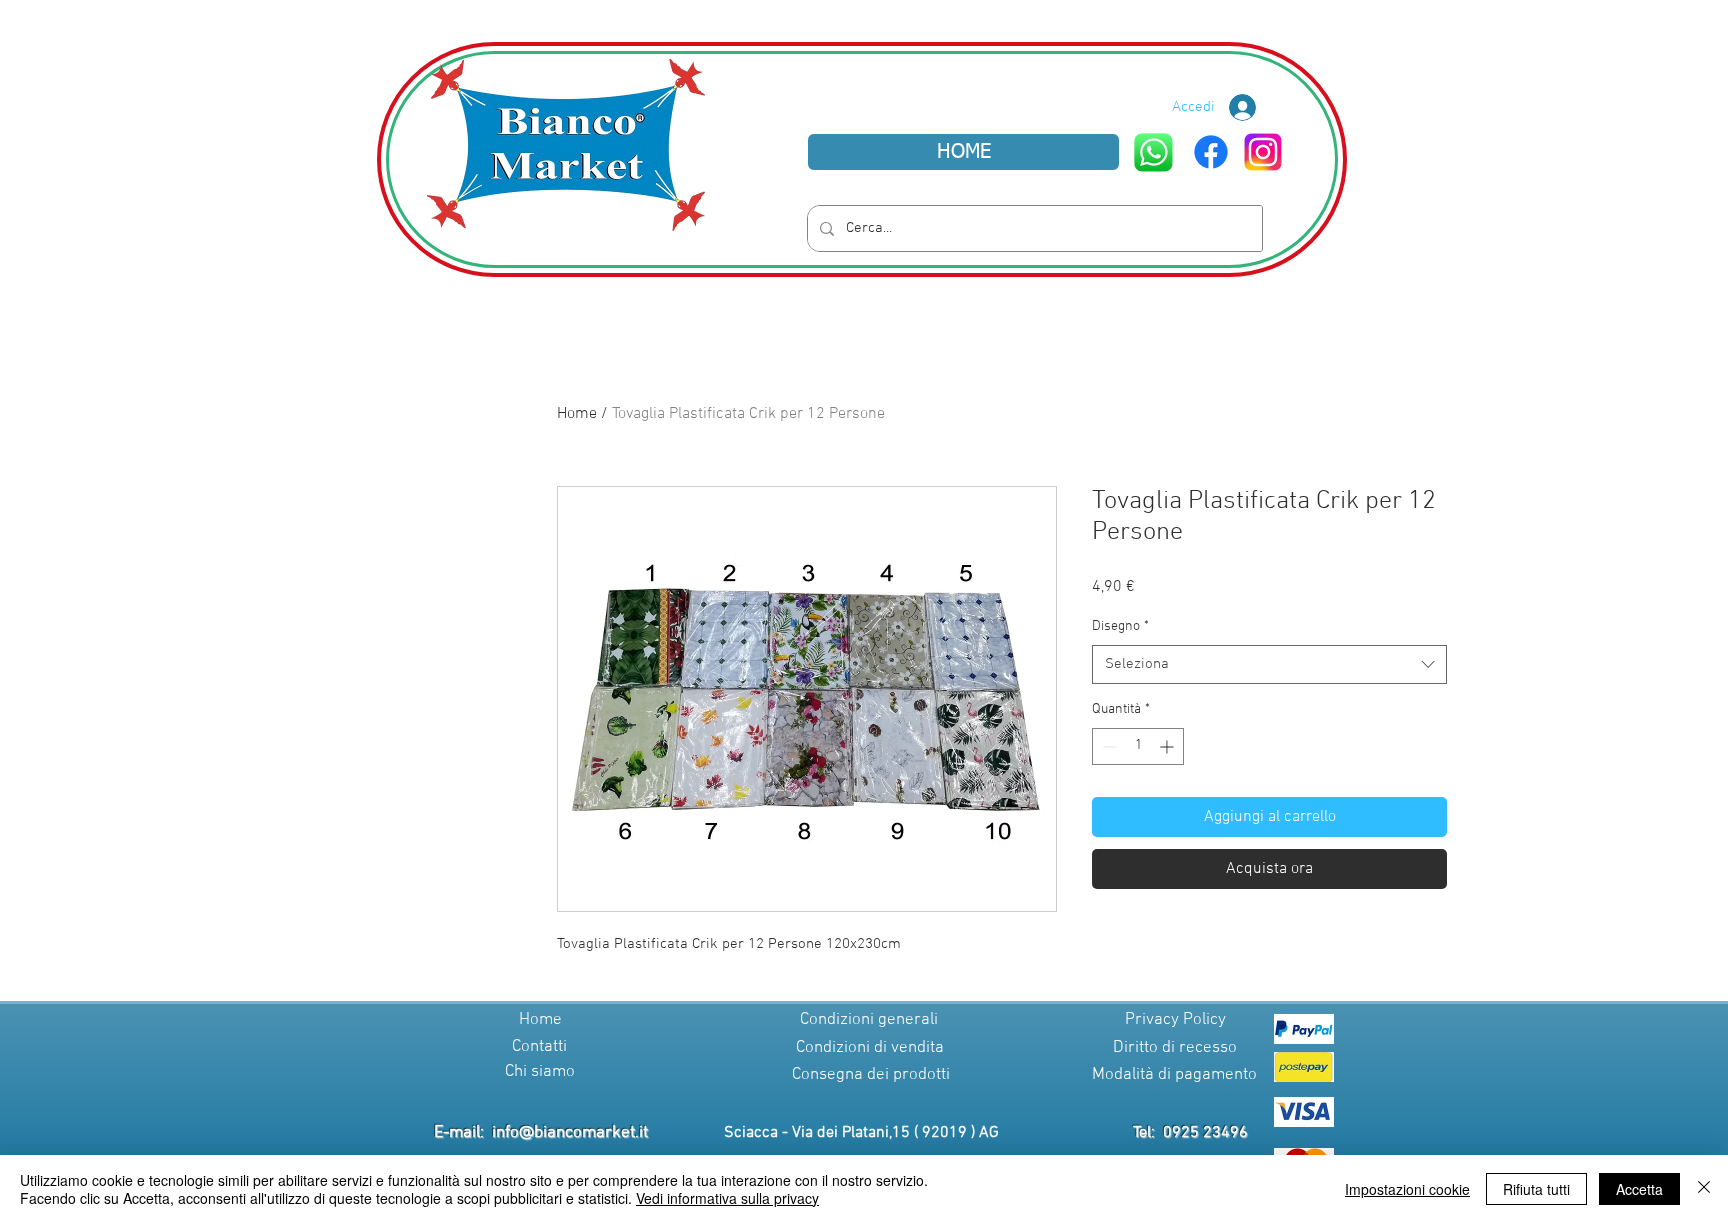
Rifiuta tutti (1536, 1189)
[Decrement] (1107, 746)
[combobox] (1269, 664)
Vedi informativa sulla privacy (727, 1198)
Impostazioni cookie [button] (1407, 1189)
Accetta (1639, 1189)
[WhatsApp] (1153, 152)
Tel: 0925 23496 (1190, 1133)
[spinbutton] (1138, 746)
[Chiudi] (1704, 1189)
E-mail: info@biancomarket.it (541, 1133)
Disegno (1120, 626)
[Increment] (1168, 746)
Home (577, 414)
